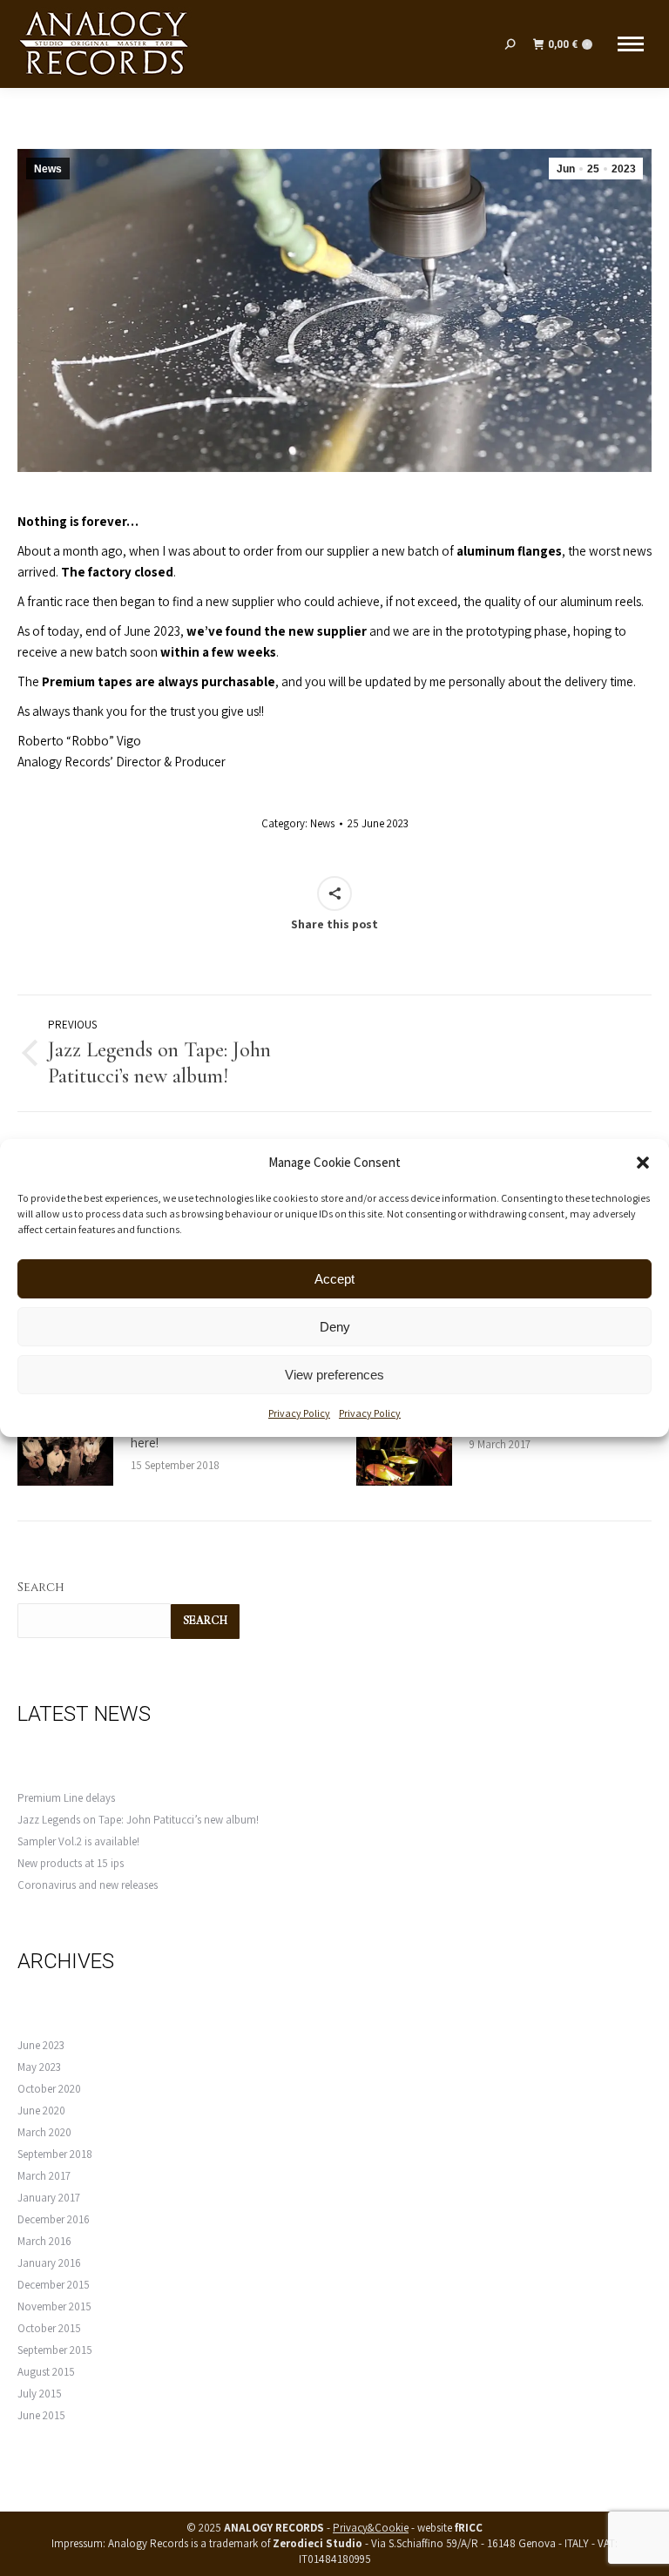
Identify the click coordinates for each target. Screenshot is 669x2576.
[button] (643, 1163)
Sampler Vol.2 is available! (78, 1841)
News (48, 169)
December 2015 (54, 2285)
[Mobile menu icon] (631, 44)
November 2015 (54, 2306)
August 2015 (46, 2372)
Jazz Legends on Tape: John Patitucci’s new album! (138, 1820)
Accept (334, 1279)
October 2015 (49, 2328)
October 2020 (49, 2089)
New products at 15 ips (71, 1863)
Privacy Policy (299, 1413)
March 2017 (44, 2176)
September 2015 (55, 2350)
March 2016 (44, 2241)
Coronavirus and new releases (88, 1885)
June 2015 (41, 2415)
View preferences (334, 1375)
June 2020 (41, 2111)
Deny (335, 1327)
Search (41, 1587)
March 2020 (44, 2132)
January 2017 (49, 2198)
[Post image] (65, 1451)
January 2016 (49, 2263)
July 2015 (40, 2394)
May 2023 (39, 2067)
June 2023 (41, 2045)
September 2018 (55, 2154)
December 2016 (54, 2219)
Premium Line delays (66, 1798)
